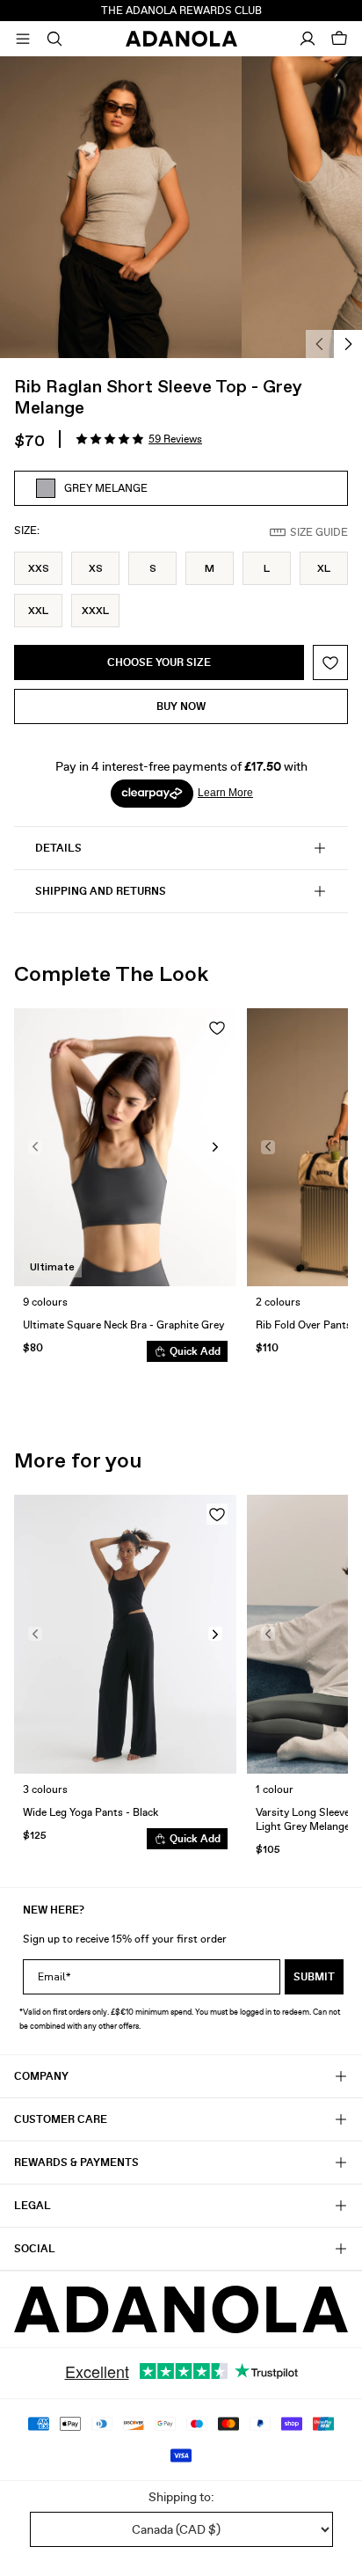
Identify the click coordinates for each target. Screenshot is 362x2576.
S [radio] (153, 568)
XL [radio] (324, 568)
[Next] (348, 344)
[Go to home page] (181, 39)
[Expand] (23, 39)
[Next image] (215, 1147)
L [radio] (267, 568)
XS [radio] (96, 568)
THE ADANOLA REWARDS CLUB (181, 11)
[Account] (308, 39)
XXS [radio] (39, 568)
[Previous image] (35, 1147)
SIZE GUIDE (319, 532)
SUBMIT (314, 1977)
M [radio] (210, 568)
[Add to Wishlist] (330, 662)
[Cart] (339, 39)
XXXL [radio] (95, 611)
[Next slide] (322, 1192)
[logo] (181, 2309)
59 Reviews (175, 439)
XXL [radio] (38, 611)
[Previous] (320, 344)
